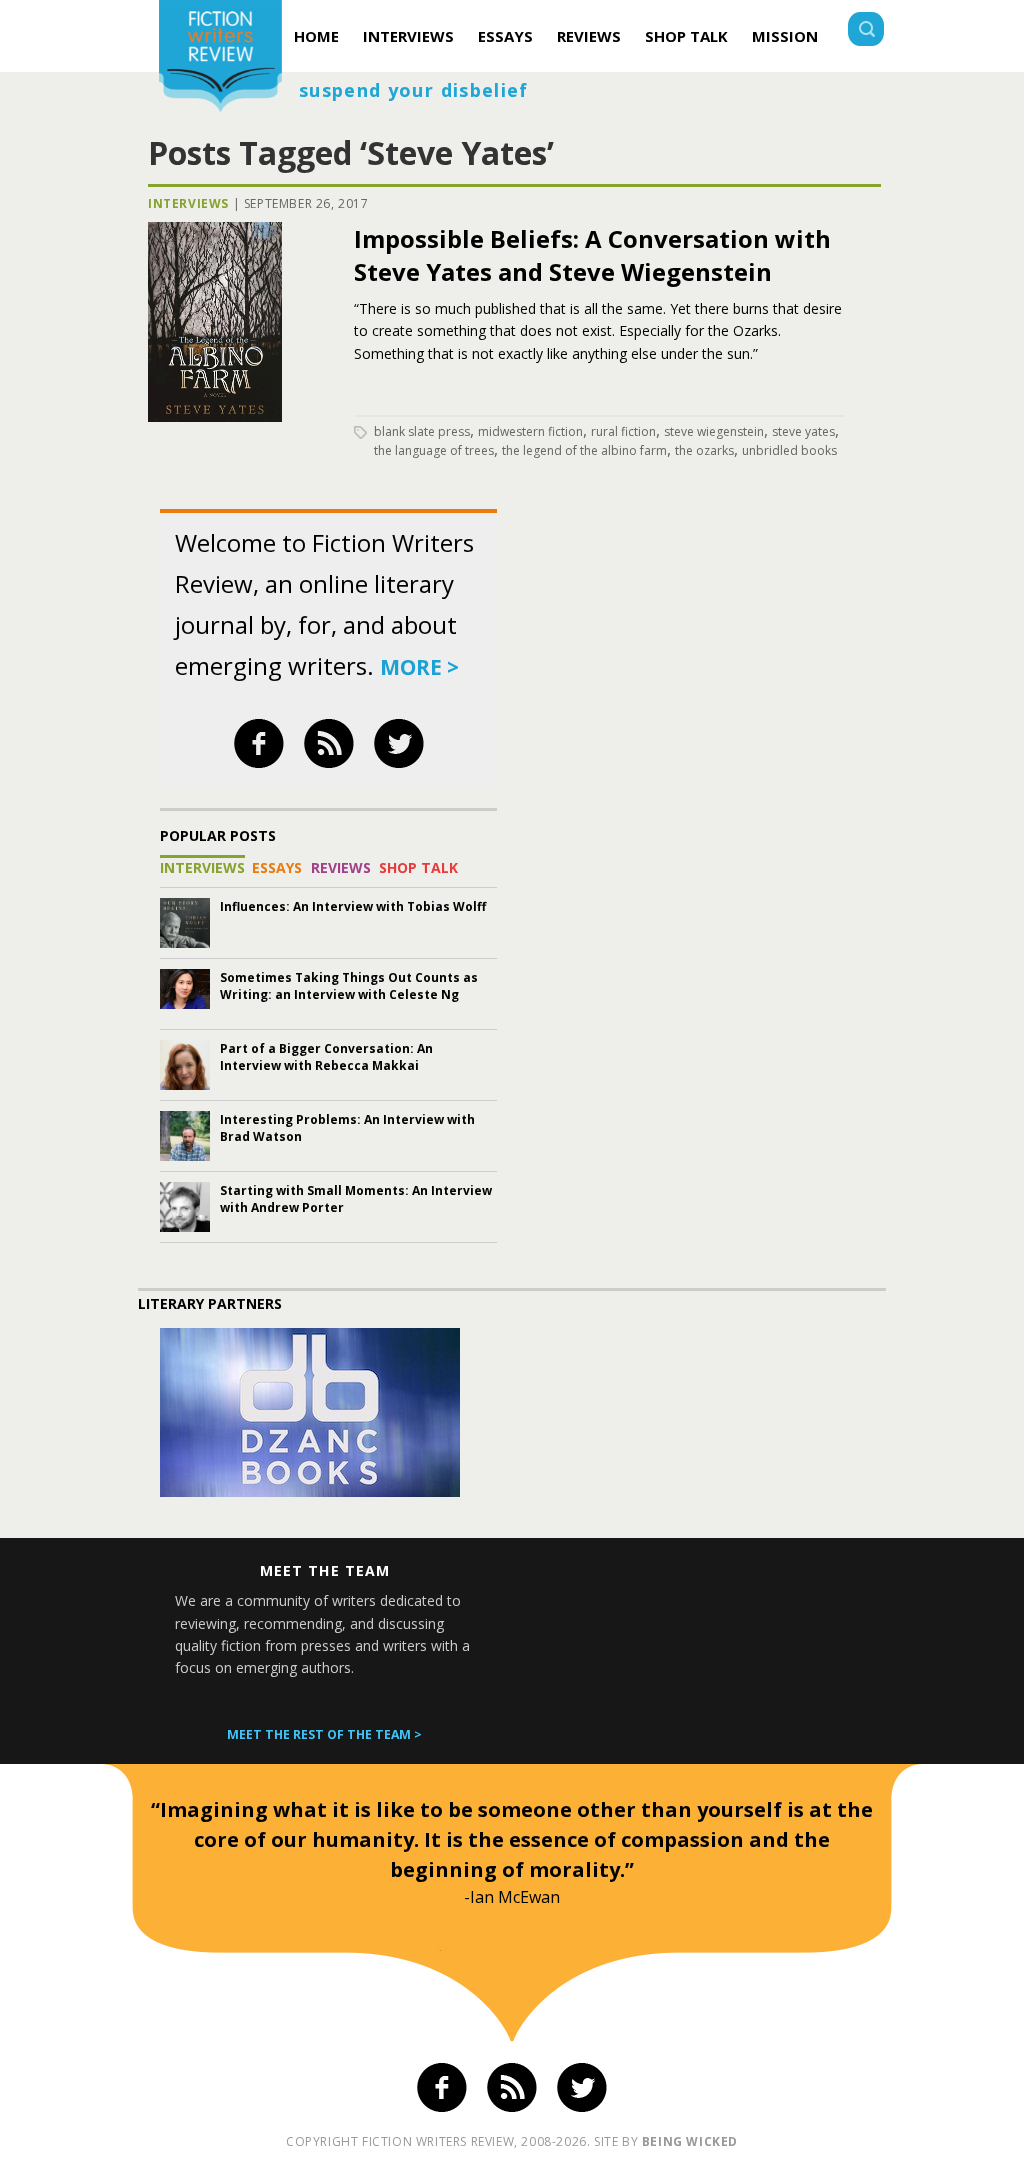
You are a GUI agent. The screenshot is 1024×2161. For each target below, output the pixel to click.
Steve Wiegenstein (714, 431)
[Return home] (220, 58)
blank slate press (422, 431)
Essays (505, 36)
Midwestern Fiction (530, 431)
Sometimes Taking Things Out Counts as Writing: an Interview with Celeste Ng (349, 986)
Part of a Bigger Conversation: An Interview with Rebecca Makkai (326, 1057)
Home (316, 36)
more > (419, 667)
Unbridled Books (789, 450)
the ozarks (704, 450)
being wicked (690, 2141)
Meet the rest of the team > (324, 1734)
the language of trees (434, 450)
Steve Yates (803, 431)
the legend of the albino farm (584, 450)
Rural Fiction (623, 431)
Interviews (408, 36)
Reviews (589, 36)
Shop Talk (686, 36)
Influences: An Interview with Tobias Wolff (353, 906)
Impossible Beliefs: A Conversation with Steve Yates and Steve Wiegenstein (592, 255)
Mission (785, 36)
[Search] (866, 31)
